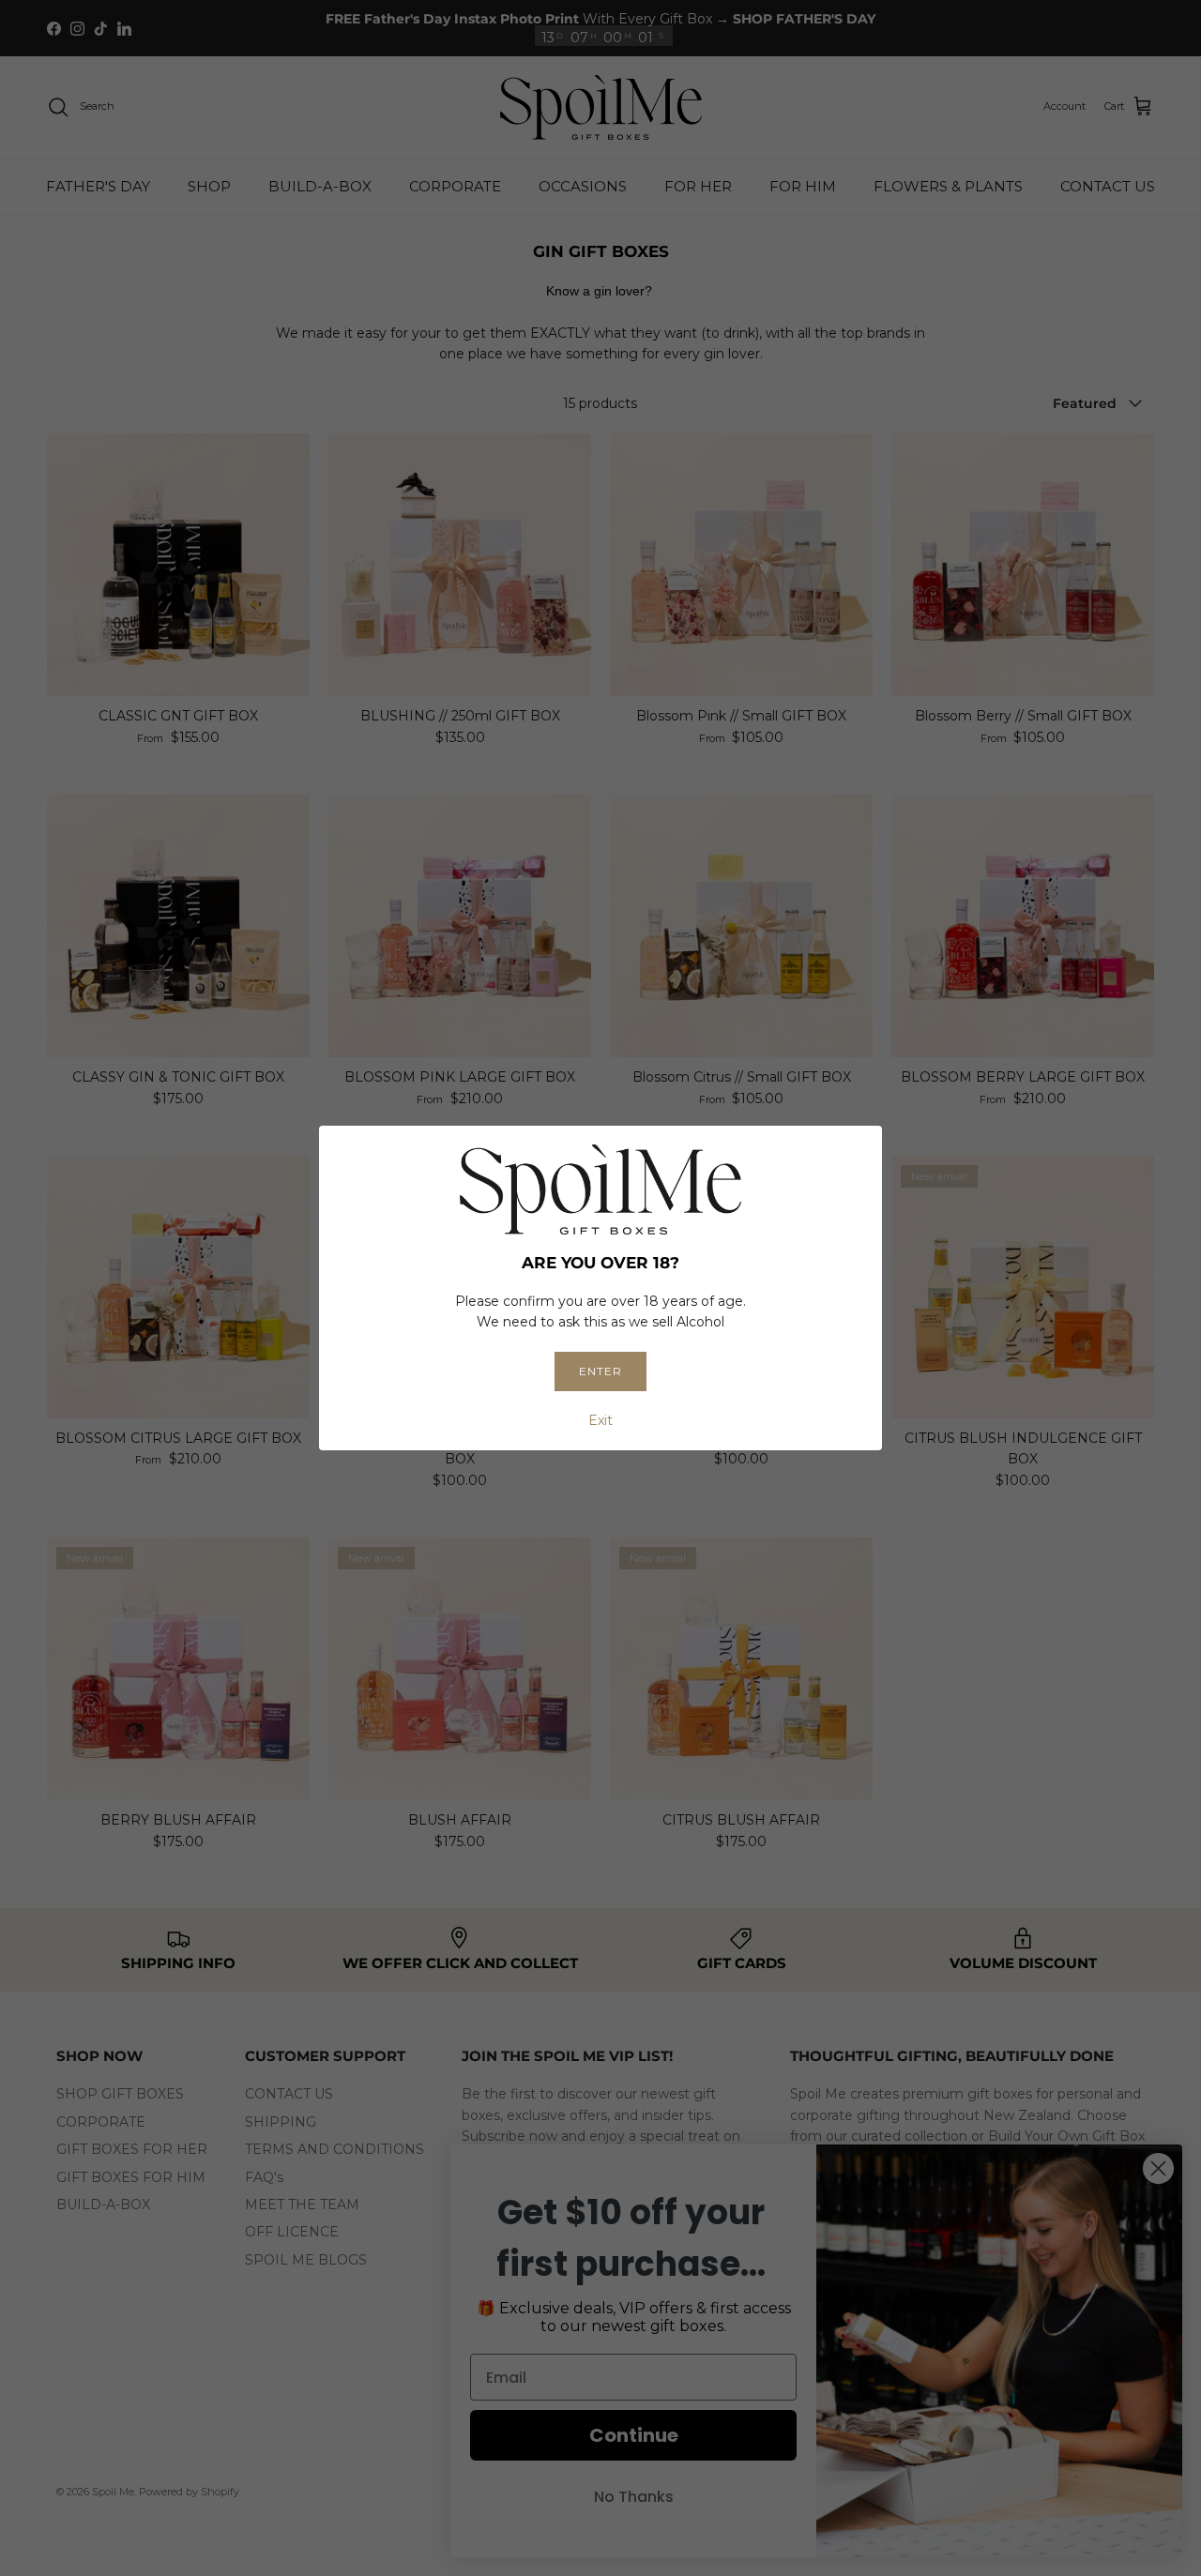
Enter (600, 1371)
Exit (600, 1420)
